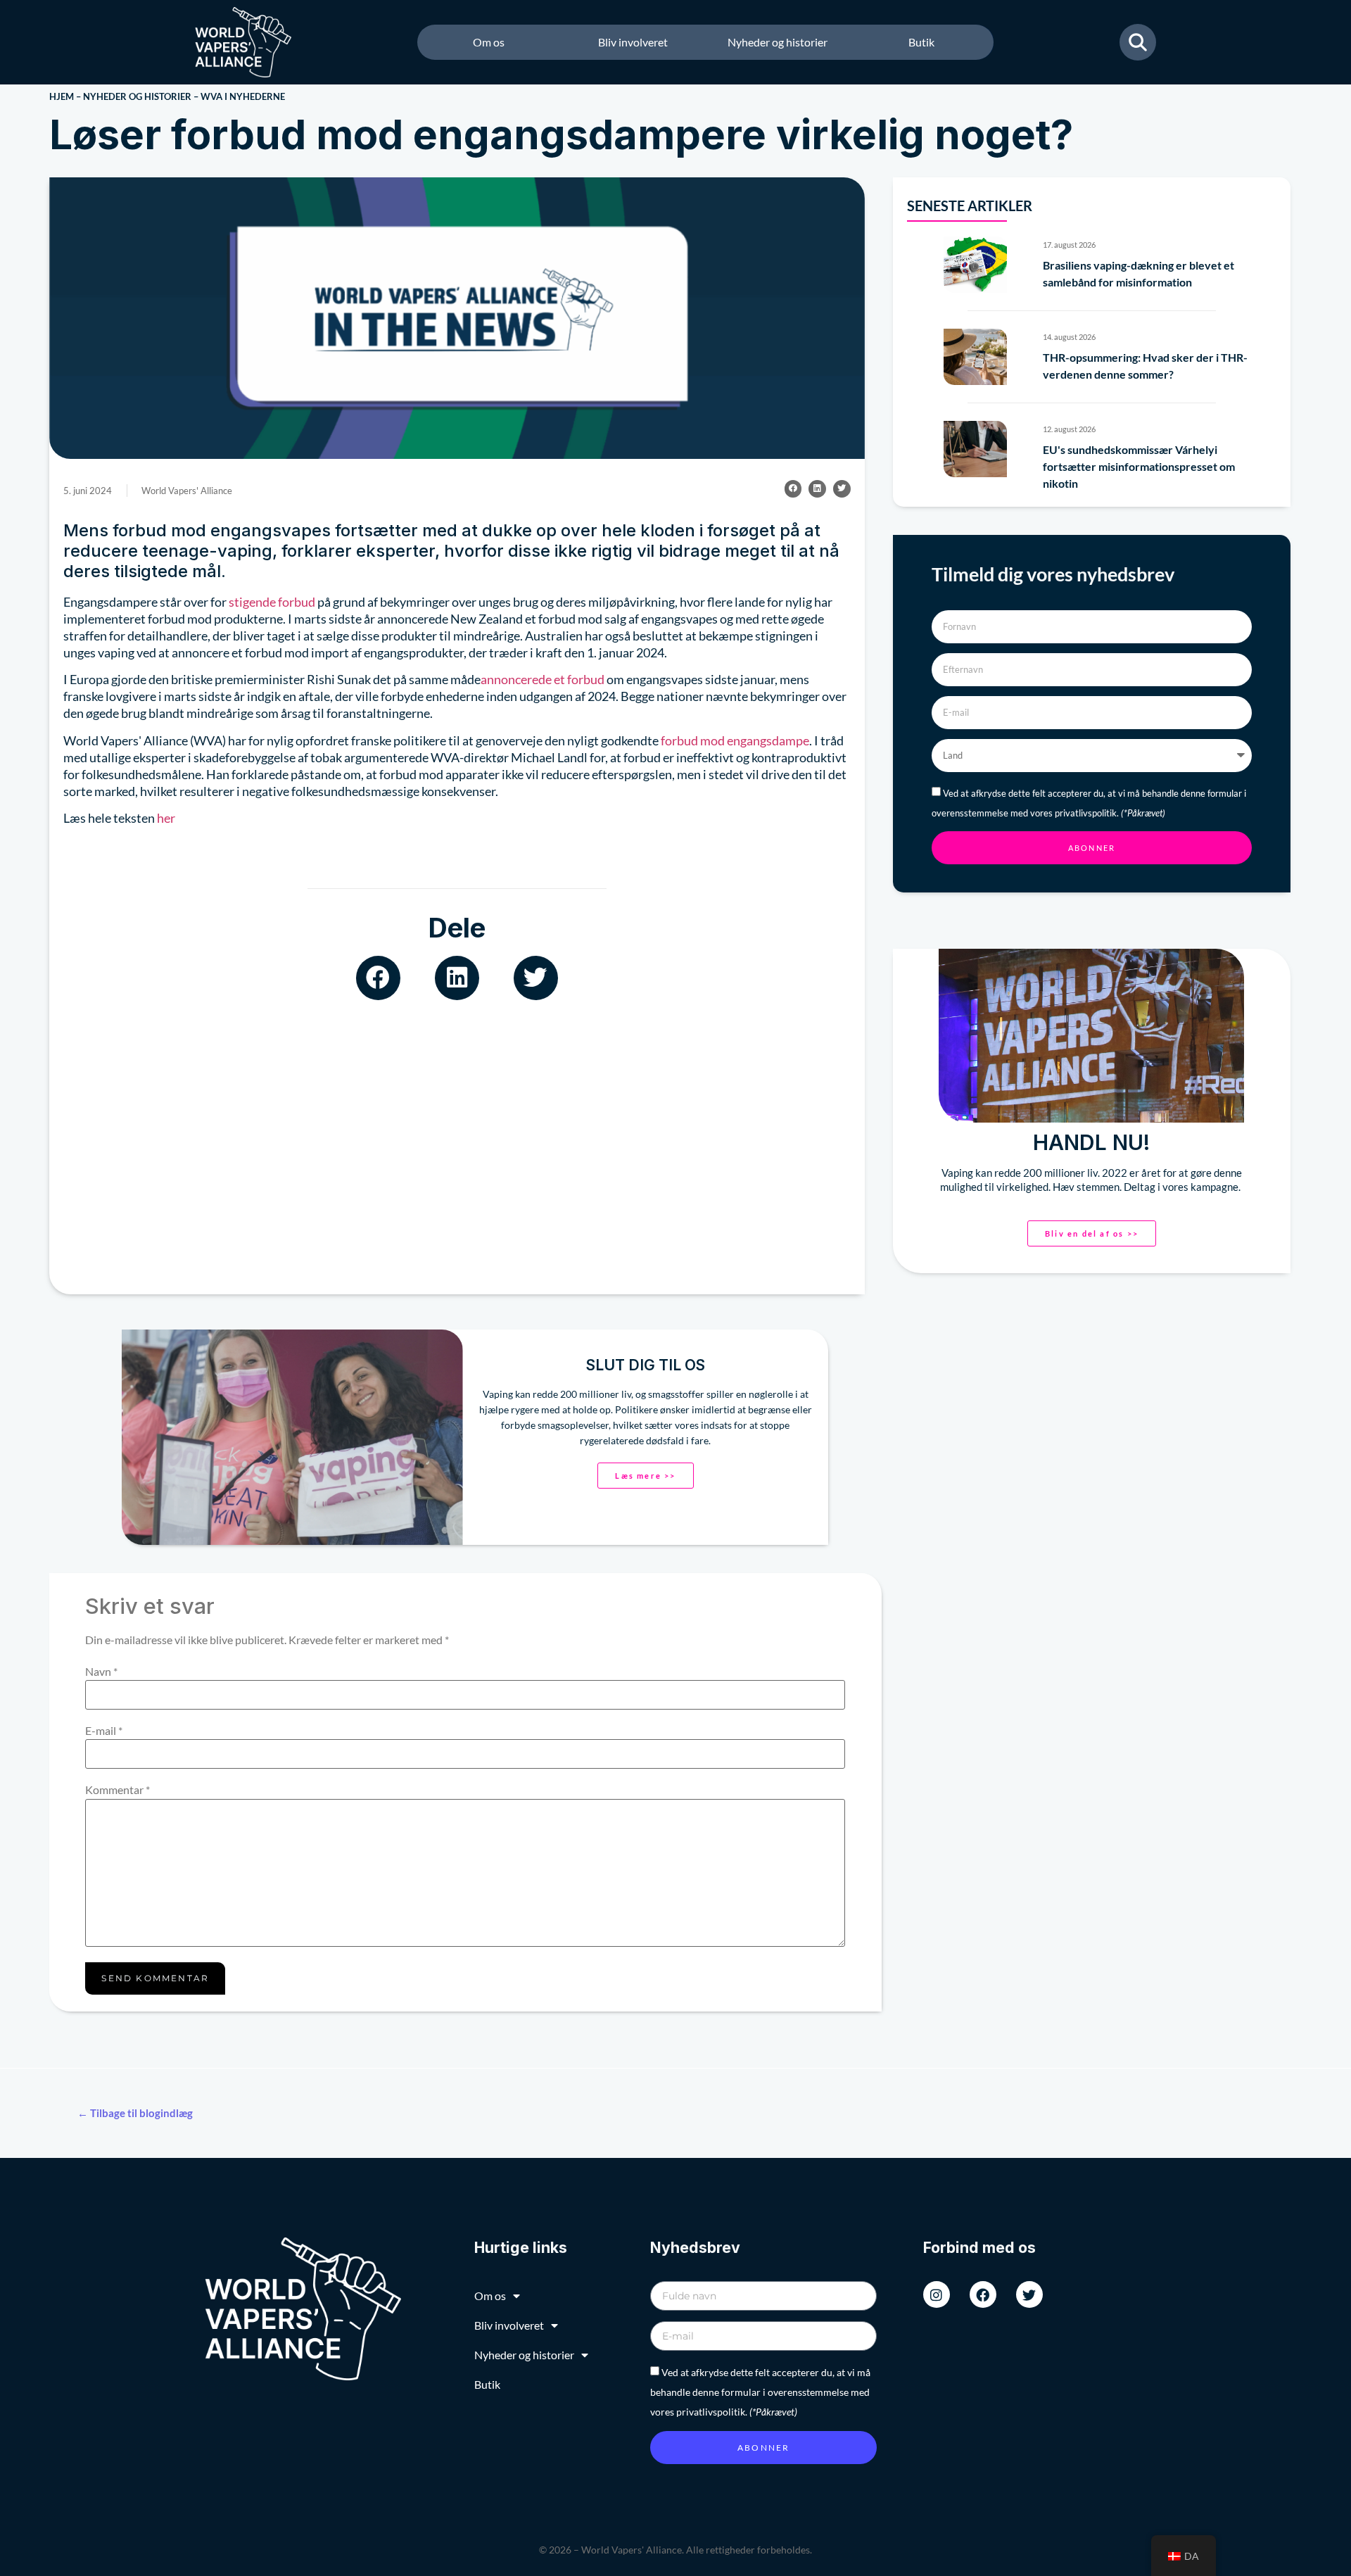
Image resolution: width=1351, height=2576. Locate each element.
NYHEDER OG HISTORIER (137, 96)
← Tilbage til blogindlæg (135, 2113)
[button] (793, 489)
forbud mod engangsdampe (735, 740)
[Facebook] (983, 2294)
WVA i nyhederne (243, 96)
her (166, 818)
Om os (489, 42)
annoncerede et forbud (543, 679)
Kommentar (118, 1790)
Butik (921, 42)
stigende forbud (272, 602)
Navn (101, 1672)
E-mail (104, 1731)
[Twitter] (1029, 2294)
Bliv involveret (633, 42)
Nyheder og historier (778, 42)
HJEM (62, 96)
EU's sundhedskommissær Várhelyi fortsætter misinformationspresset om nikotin (1139, 466)
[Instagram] (937, 2294)
